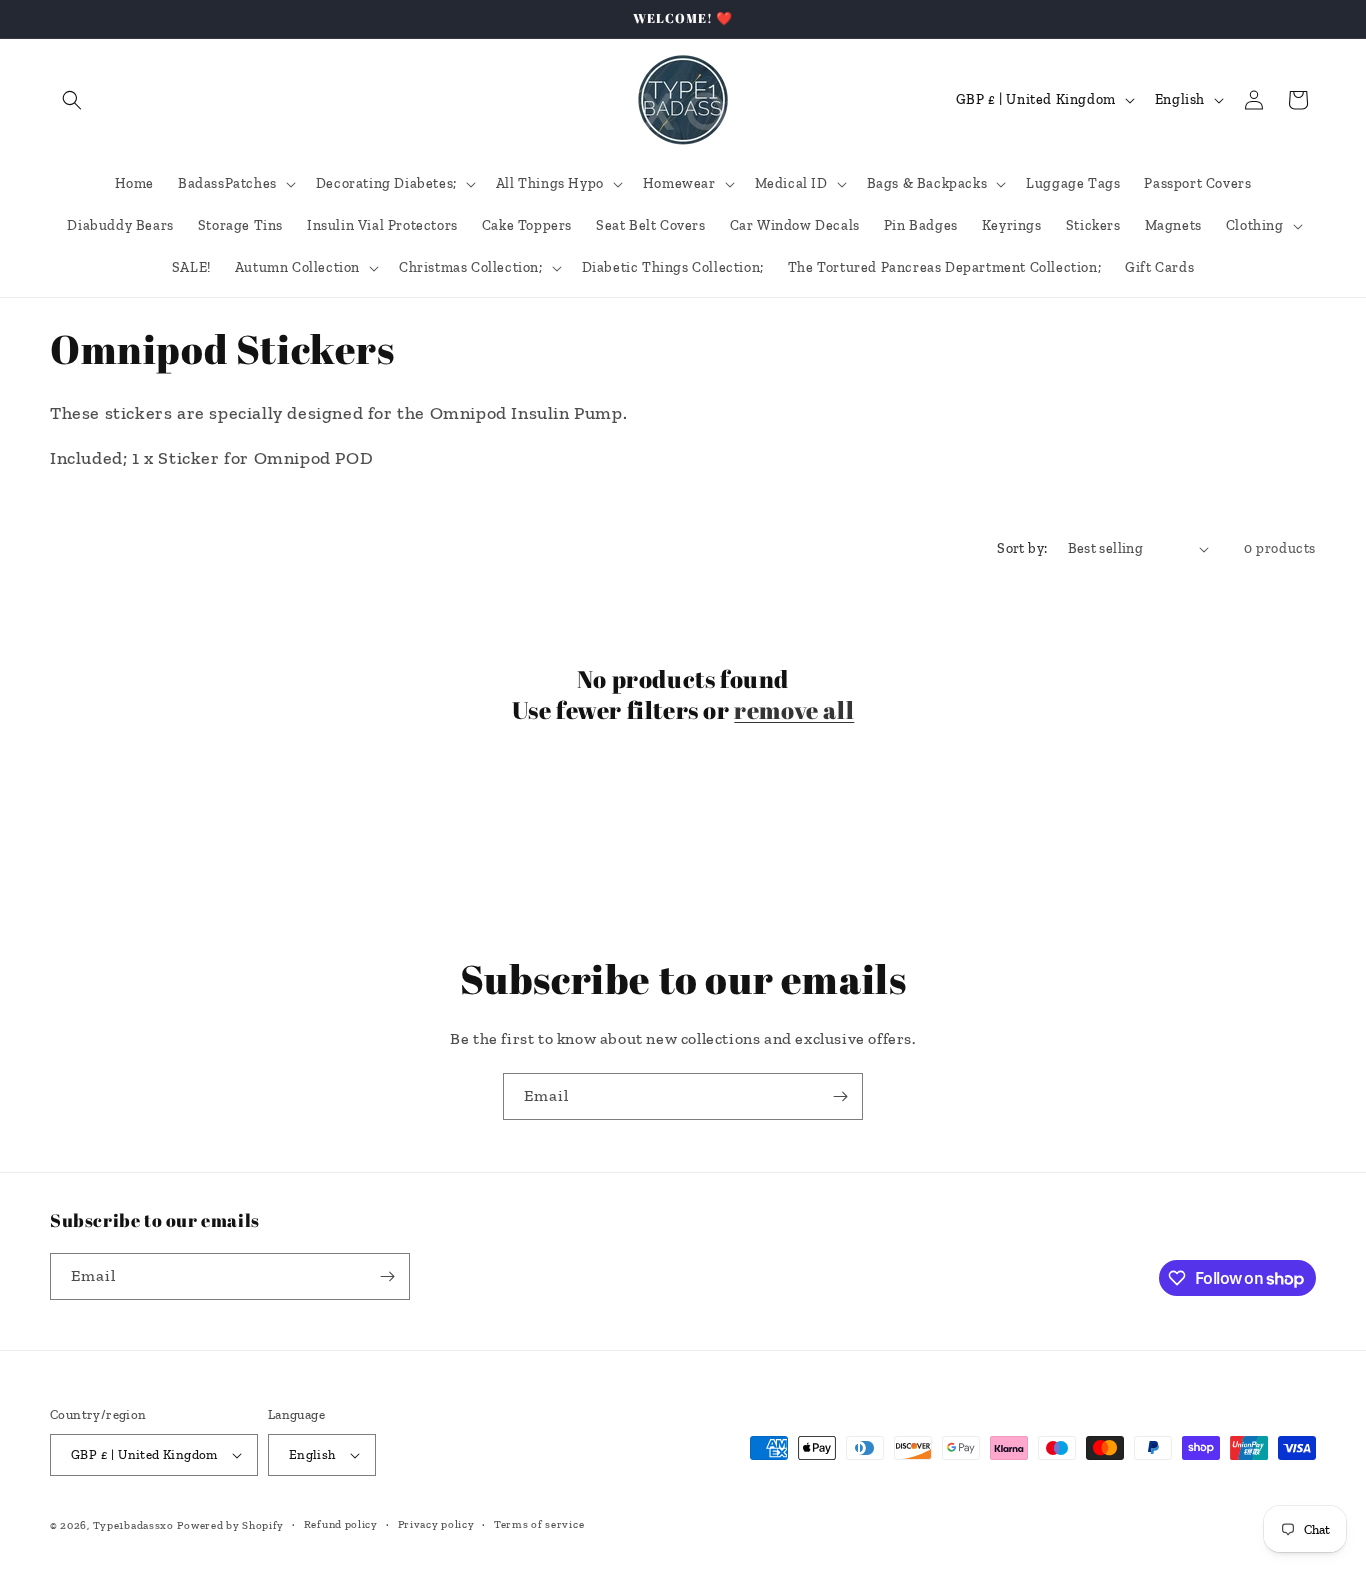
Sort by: (1022, 548)
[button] (72, 100)
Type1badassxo (133, 1525)
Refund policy (341, 1524)
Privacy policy (436, 1524)
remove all (794, 710)
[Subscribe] (840, 1096)
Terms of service (539, 1524)
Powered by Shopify (230, 1525)
